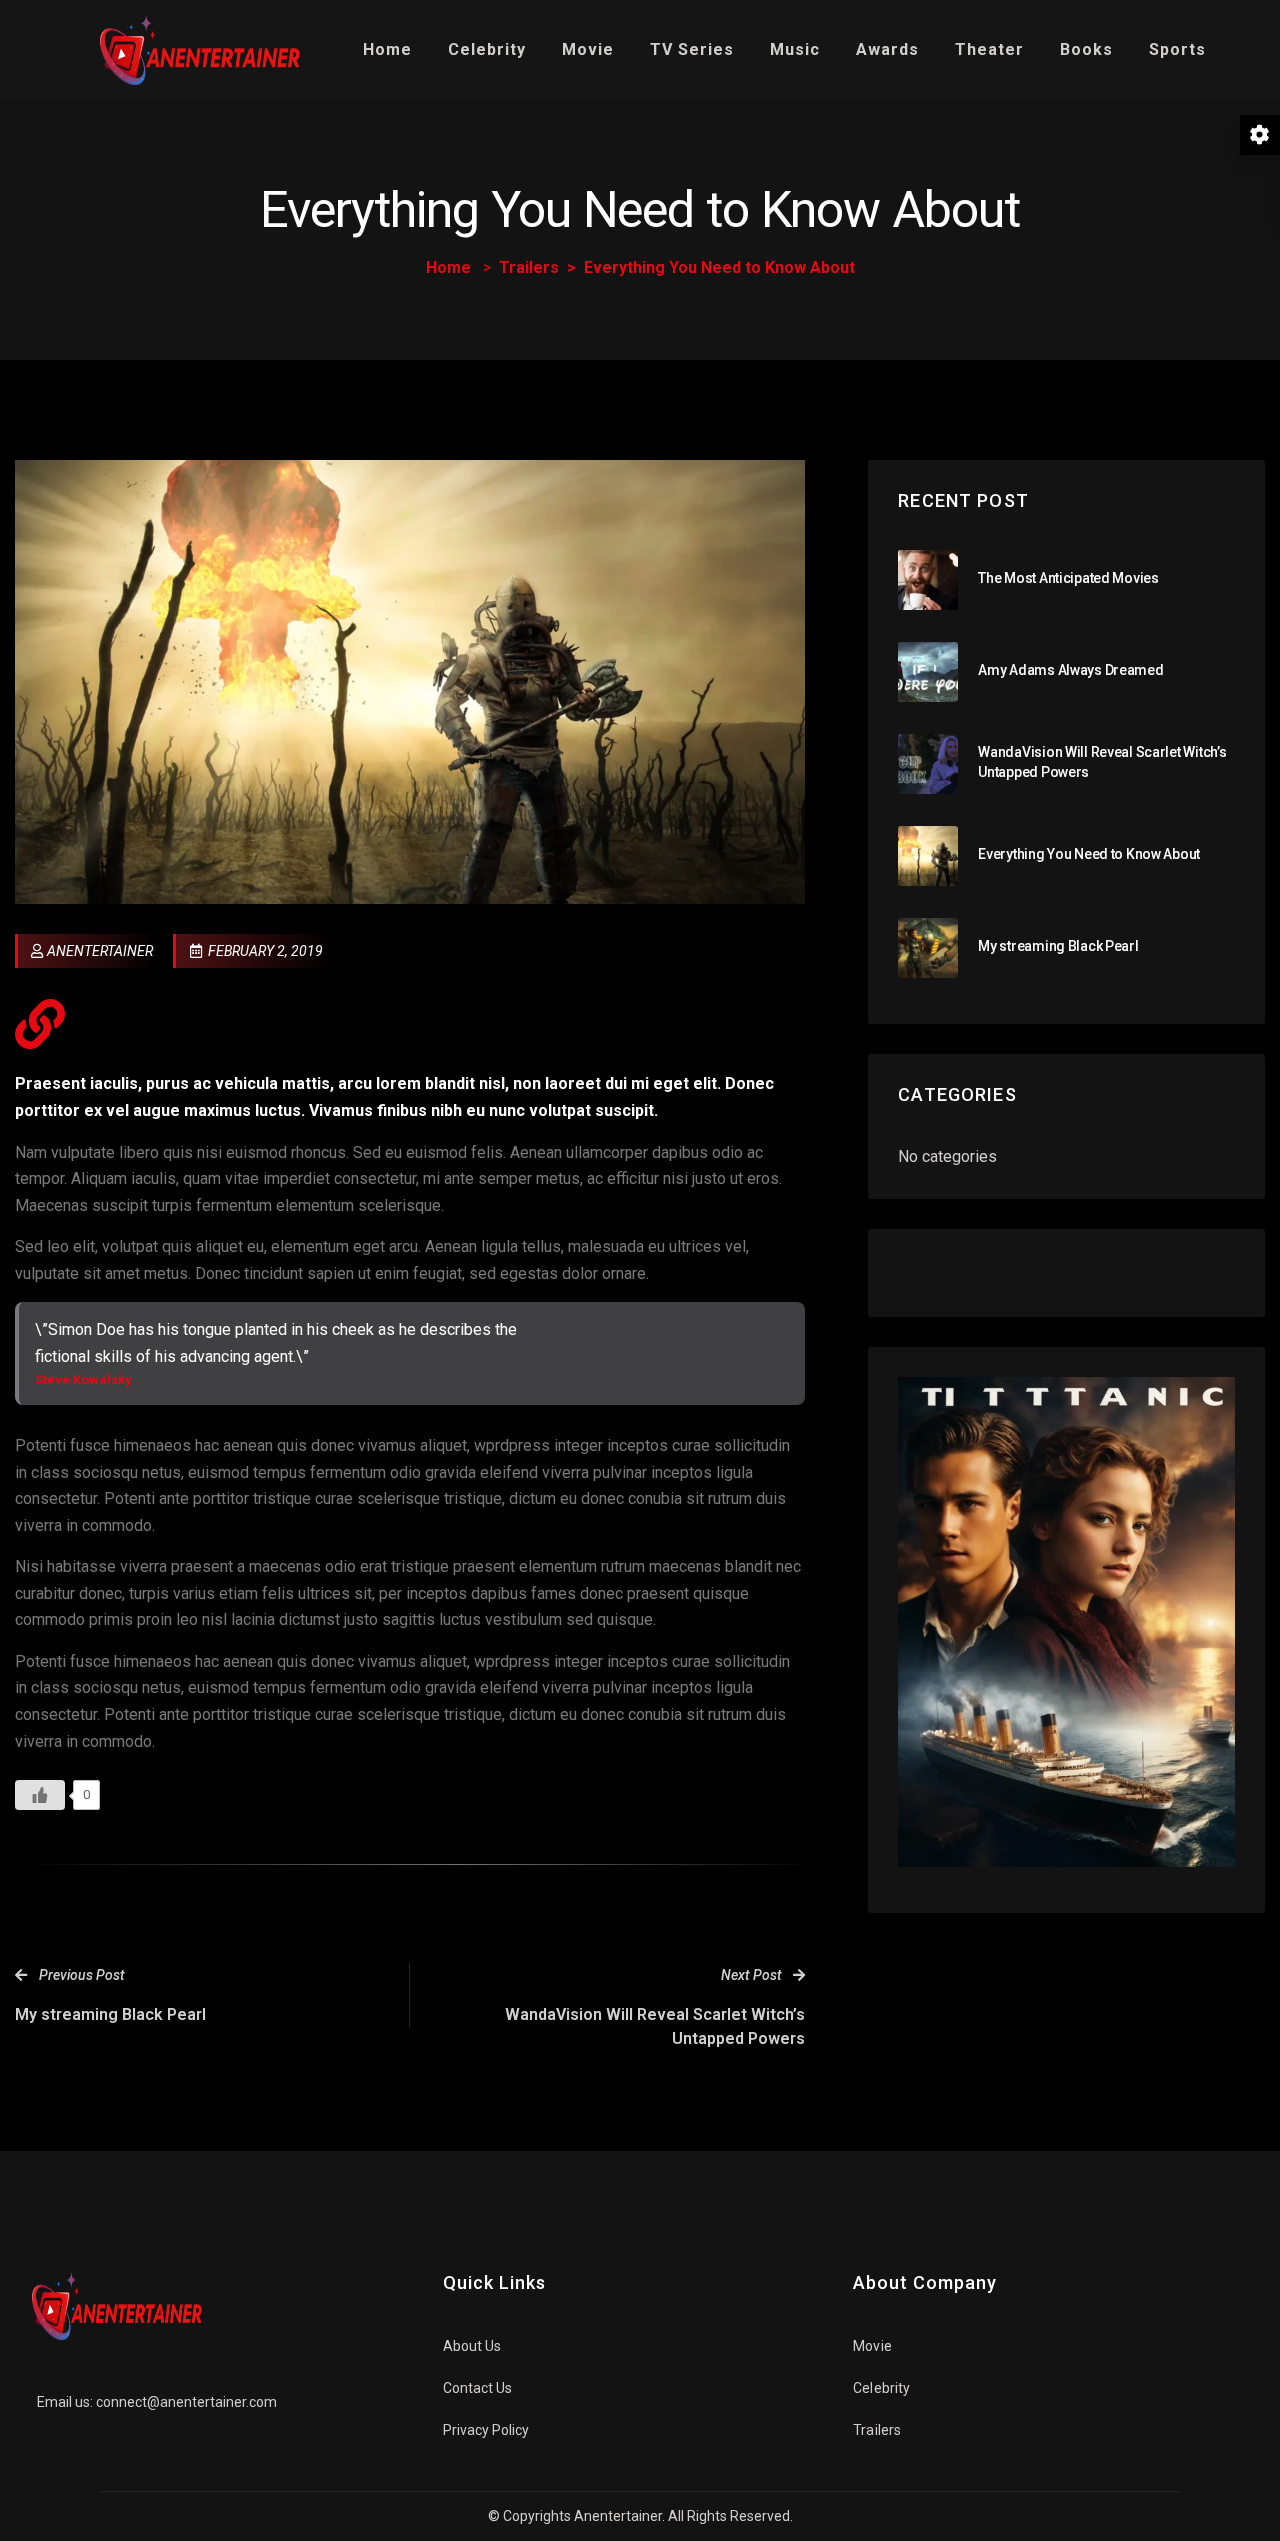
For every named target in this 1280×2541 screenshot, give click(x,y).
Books (1086, 49)
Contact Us (478, 2388)
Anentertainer (100, 951)
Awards (887, 49)
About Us (472, 2346)
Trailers (529, 267)
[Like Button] (40, 1795)
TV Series (692, 49)
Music (795, 49)
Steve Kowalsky (83, 1379)
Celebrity (487, 49)
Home (387, 49)
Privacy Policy (486, 2430)
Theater (989, 49)
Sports (1177, 49)
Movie (588, 49)
